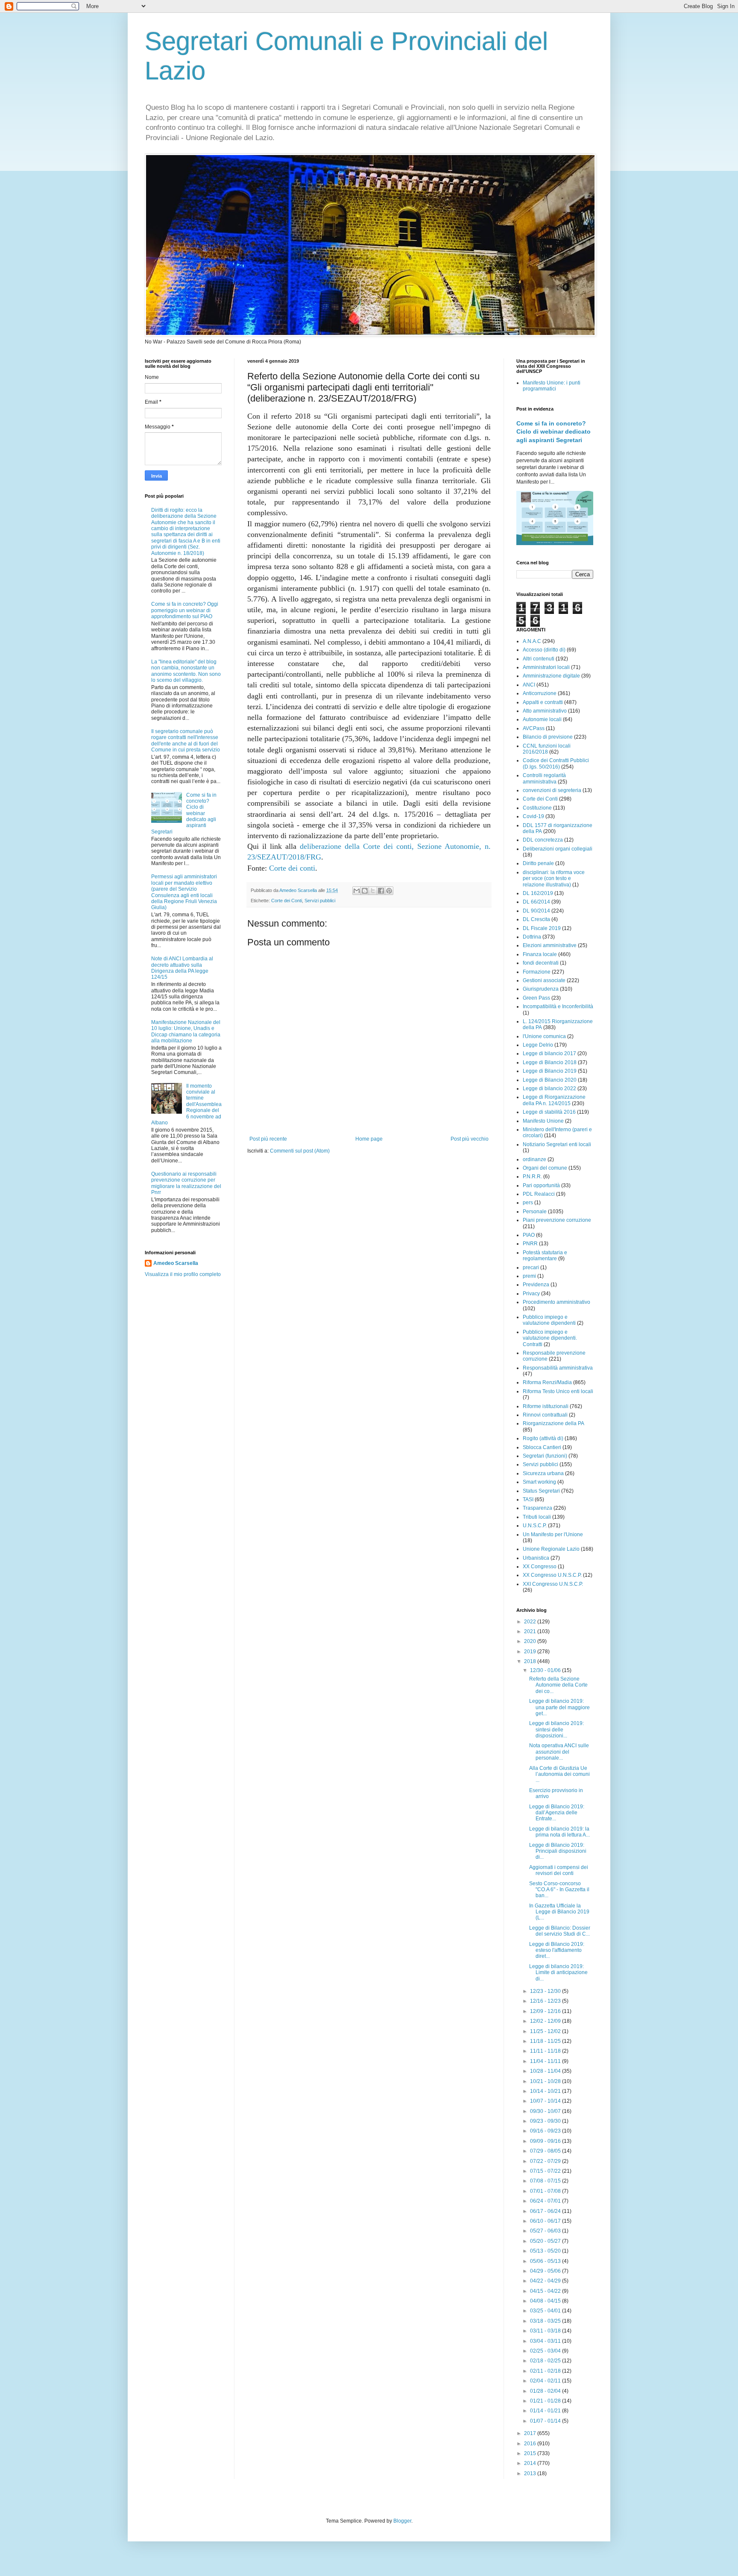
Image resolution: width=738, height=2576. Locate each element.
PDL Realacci (539, 1194)
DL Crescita (536, 919)
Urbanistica (536, 1558)
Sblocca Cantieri (542, 1447)
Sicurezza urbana (543, 1473)
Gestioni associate (544, 980)
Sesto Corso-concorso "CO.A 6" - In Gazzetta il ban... (559, 1890)
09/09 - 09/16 (546, 2141)
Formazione (537, 972)
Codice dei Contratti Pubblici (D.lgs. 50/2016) (556, 763)
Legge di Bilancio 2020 (550, 1080)
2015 (531, 2453)
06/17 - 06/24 (546, 2211)
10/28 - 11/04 (546, 2071)
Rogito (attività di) (543, 1438)
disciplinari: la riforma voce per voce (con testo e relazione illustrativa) (554, 879)
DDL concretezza (543, 840)
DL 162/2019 (538, 893)
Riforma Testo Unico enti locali (558, 1391)
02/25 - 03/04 (546, 2351)
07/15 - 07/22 (546, 2171)
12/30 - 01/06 (546, 1670)
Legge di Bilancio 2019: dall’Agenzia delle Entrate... (557, 1813)
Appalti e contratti (543, 702)
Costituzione (537, 808)
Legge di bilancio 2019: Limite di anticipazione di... (558, 1973)
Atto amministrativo (545, 711)
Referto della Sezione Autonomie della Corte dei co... (558, 1685)
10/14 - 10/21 (546, 2091)
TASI (528, 1499)
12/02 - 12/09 (546, 2021)
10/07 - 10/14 (546, 2101)
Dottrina (532, 937)
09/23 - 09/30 (546, 2121)
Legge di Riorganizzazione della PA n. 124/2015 (554, 1100)
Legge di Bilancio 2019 (550, 1071)
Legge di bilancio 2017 (549, 1053)
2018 (531, 1661)
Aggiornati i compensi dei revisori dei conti (559, 1870)
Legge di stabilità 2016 (549, 1112)
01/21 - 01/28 (546, 2401)
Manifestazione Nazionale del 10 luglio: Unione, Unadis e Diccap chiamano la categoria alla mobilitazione (186, 1031)
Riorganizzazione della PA (553, 1423)
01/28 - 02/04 (546, 2391)
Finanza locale (540, 954)
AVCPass (534, 728)
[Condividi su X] (373, 891)
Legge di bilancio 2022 (549, 1088)
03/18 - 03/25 (546, 2321)
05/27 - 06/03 (546, 2231)
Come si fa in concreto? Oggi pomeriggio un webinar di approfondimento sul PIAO (185, 610)
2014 (531, 2463)
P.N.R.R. (532, 1177)
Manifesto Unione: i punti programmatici (552, 386)
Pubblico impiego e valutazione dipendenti (549, 1320)
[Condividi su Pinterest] (389, 891)
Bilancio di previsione (548, 737)
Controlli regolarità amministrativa (544, 778)
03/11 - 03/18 (546, 2331)
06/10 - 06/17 (546, 2221)
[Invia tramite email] (357, 891)
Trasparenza (537, 1508)
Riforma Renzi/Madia (547, 1382)
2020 (531, 1641)
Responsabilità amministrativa (558, 1368)
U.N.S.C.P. (535, 1526)
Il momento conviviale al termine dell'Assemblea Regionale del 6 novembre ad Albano (186, 1104)
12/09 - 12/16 (546, 2011)
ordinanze (534, 1159)
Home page (369, 1139)
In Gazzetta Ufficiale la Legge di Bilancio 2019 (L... (559, 1912)
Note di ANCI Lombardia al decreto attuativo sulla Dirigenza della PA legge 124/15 (182, 968)
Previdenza (536, 1285)
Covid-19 (533, 816)
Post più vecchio (470, 1139)
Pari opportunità (541, 1185)
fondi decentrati (541, 963)
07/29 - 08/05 (546, 2151)
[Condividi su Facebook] (381, 891)
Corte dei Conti (287, 901)
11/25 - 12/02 (546, 2031)
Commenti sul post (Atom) (300, 1151)
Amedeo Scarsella (176, 1263)
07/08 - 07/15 (546, 2181)
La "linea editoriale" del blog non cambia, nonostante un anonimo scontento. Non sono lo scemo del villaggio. (186, 671)
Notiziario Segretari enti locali (557, 1144)
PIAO (529, 1235)
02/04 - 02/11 (546, 2381)
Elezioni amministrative (550, 945)
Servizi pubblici (320, 901)
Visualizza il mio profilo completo (183, 1274)
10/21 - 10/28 (546, 2081)
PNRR (530, 1244)
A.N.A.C (532, 641)
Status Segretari (541, 1491)
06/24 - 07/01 (546, 2201)
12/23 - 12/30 (546, 1991)
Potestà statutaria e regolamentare (545, 1256)
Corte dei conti (292, 868)
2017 (531, 2433)
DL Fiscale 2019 (542, 928)
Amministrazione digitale (551, 676)
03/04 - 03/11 (546, 2341)
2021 (531, 1631)
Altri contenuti (539, 659)
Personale (535, 1212)
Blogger (402, 2521)
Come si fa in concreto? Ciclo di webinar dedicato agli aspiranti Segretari (553, 432)
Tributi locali (537, 1517)
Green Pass (536, 998)
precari (531, 1267)
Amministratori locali (546, 667)
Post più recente (268, 1139)
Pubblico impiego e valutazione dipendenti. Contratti (550, 1338)
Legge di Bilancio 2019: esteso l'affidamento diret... (557, 1950)
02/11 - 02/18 (546, 2371)
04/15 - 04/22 (546, 2291)
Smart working (539, 1482)
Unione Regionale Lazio (551, 1549)
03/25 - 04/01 (546, 2311)
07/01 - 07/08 (546, 2191)
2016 (531, 2444)
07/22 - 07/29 (546, 2161)
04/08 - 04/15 (546, 2301)
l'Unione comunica (544, 1036)
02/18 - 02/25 (546, 2361)
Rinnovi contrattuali (545, 1415)
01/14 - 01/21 (546, 2411)
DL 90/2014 (536, 911)
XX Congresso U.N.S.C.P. (552, 1575)
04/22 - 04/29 (546, 2281)
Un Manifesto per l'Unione (553, 1534)
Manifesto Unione (543, 1121)
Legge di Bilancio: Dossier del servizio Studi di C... (560, 1931)
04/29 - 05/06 (546, 2271)
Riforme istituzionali (546, 1406)
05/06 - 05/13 (546, 2261)
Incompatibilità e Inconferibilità (558, 1006)
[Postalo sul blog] (365, 891)
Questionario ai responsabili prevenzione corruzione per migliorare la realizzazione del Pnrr (186, 1183)
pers (528, 1203)
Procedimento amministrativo (556, 1302)
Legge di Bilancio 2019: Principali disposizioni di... (558, 1851)
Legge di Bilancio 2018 (550, 1062)
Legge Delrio (538, 1045)
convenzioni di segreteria (552, 790)
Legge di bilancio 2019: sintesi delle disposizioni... (556, 1730)
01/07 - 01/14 (546, 2421)
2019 (531, 1652)
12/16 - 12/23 (546, 2001)
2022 (531, 1622)
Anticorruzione (540, 693)
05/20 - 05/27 (546, 2241)
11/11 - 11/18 (546, 2051)
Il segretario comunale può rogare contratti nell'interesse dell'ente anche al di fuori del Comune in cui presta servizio (186, 741)
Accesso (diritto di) (544, 650)
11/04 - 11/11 (546, 2061)
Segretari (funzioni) (545, 1456)
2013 (531, 2473)
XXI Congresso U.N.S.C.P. (553, 1584)
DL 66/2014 (536, 902)
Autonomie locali (542, 719)
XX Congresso (540, 1567)
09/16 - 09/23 (546, 2131)
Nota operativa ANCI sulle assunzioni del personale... (559, 1752)
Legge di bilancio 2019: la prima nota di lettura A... (559, 1832)
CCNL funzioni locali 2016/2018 (547, 749)
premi (529, 1276)
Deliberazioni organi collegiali (558, 849)
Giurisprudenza (541, 989)
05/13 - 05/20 (546, 2251)
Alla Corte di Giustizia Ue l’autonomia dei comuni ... (559, 1774)
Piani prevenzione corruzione (557, 1220)
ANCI (529, 685)
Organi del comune (545, 1168)
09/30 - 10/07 (546, 2111)
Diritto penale (538, 863)
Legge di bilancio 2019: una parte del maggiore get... (559, 1707)
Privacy (531, 1294)
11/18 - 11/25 (546, 2041)
